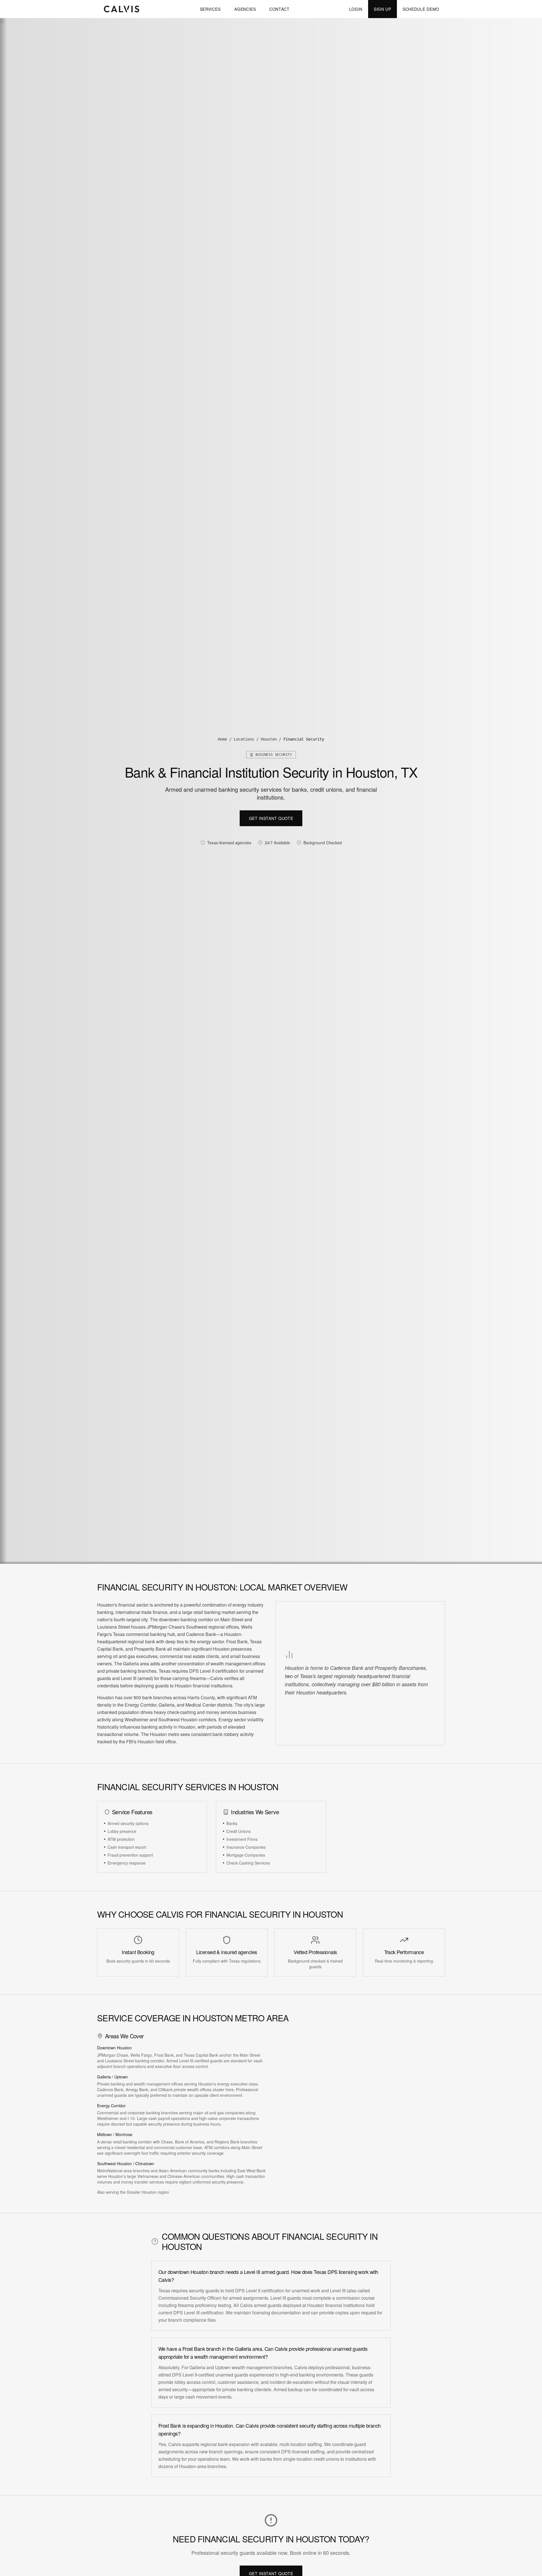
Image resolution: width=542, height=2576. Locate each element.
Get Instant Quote (271, 818)
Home (222, 739)
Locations (244, 739)
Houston (269, 739)
